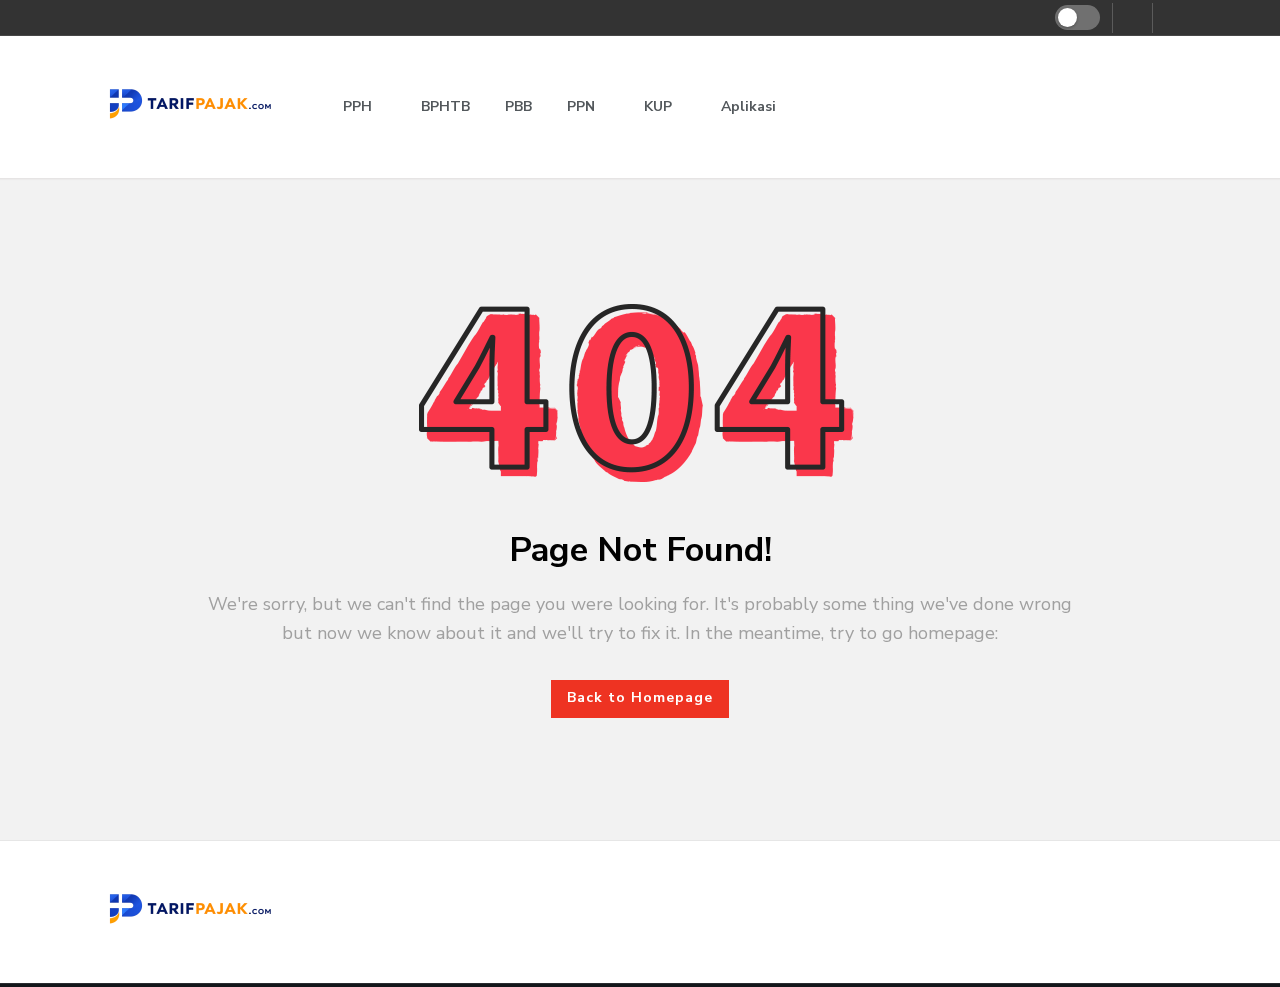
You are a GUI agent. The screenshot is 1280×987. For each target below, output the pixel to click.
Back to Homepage (640, 697)
